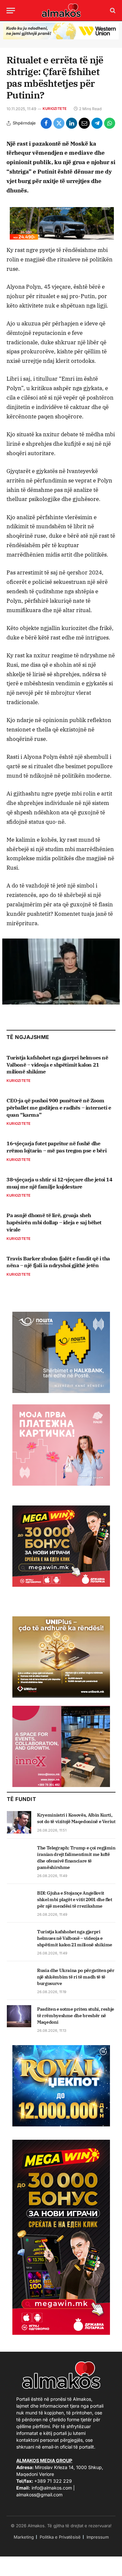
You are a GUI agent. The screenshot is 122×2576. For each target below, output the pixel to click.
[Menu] (11, 11)
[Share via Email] (84, 123)
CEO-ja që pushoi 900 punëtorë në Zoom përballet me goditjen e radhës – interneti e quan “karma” (59, 1108)
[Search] (112, 11)
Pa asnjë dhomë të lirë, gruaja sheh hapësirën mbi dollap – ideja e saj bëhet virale (54, 1222)
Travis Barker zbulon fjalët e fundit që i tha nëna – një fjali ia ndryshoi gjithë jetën (58, 1262)
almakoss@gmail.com (39, 2495)
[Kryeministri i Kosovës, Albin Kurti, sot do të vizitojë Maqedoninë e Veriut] (19, 1822)
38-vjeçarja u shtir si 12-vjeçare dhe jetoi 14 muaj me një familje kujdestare (60, 1183)
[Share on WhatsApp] (110, 123)
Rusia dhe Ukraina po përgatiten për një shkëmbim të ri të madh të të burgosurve (76, 1977)
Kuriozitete (55, 109)
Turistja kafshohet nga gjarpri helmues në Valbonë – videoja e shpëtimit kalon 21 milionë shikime (57, 1065)
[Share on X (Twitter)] (59, 123)
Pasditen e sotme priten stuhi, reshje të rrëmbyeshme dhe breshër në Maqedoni (76, 2016)
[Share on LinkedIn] (72, 123)
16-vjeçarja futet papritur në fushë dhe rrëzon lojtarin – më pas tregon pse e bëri (56, 1147)
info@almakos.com (52, 2488)
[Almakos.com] (61, 10)
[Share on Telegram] (97, 123)
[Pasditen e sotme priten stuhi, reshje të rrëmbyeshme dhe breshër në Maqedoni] (19, 2016)
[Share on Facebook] (46, 123)
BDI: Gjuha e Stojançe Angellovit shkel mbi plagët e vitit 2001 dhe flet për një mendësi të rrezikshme (75, 1899)
